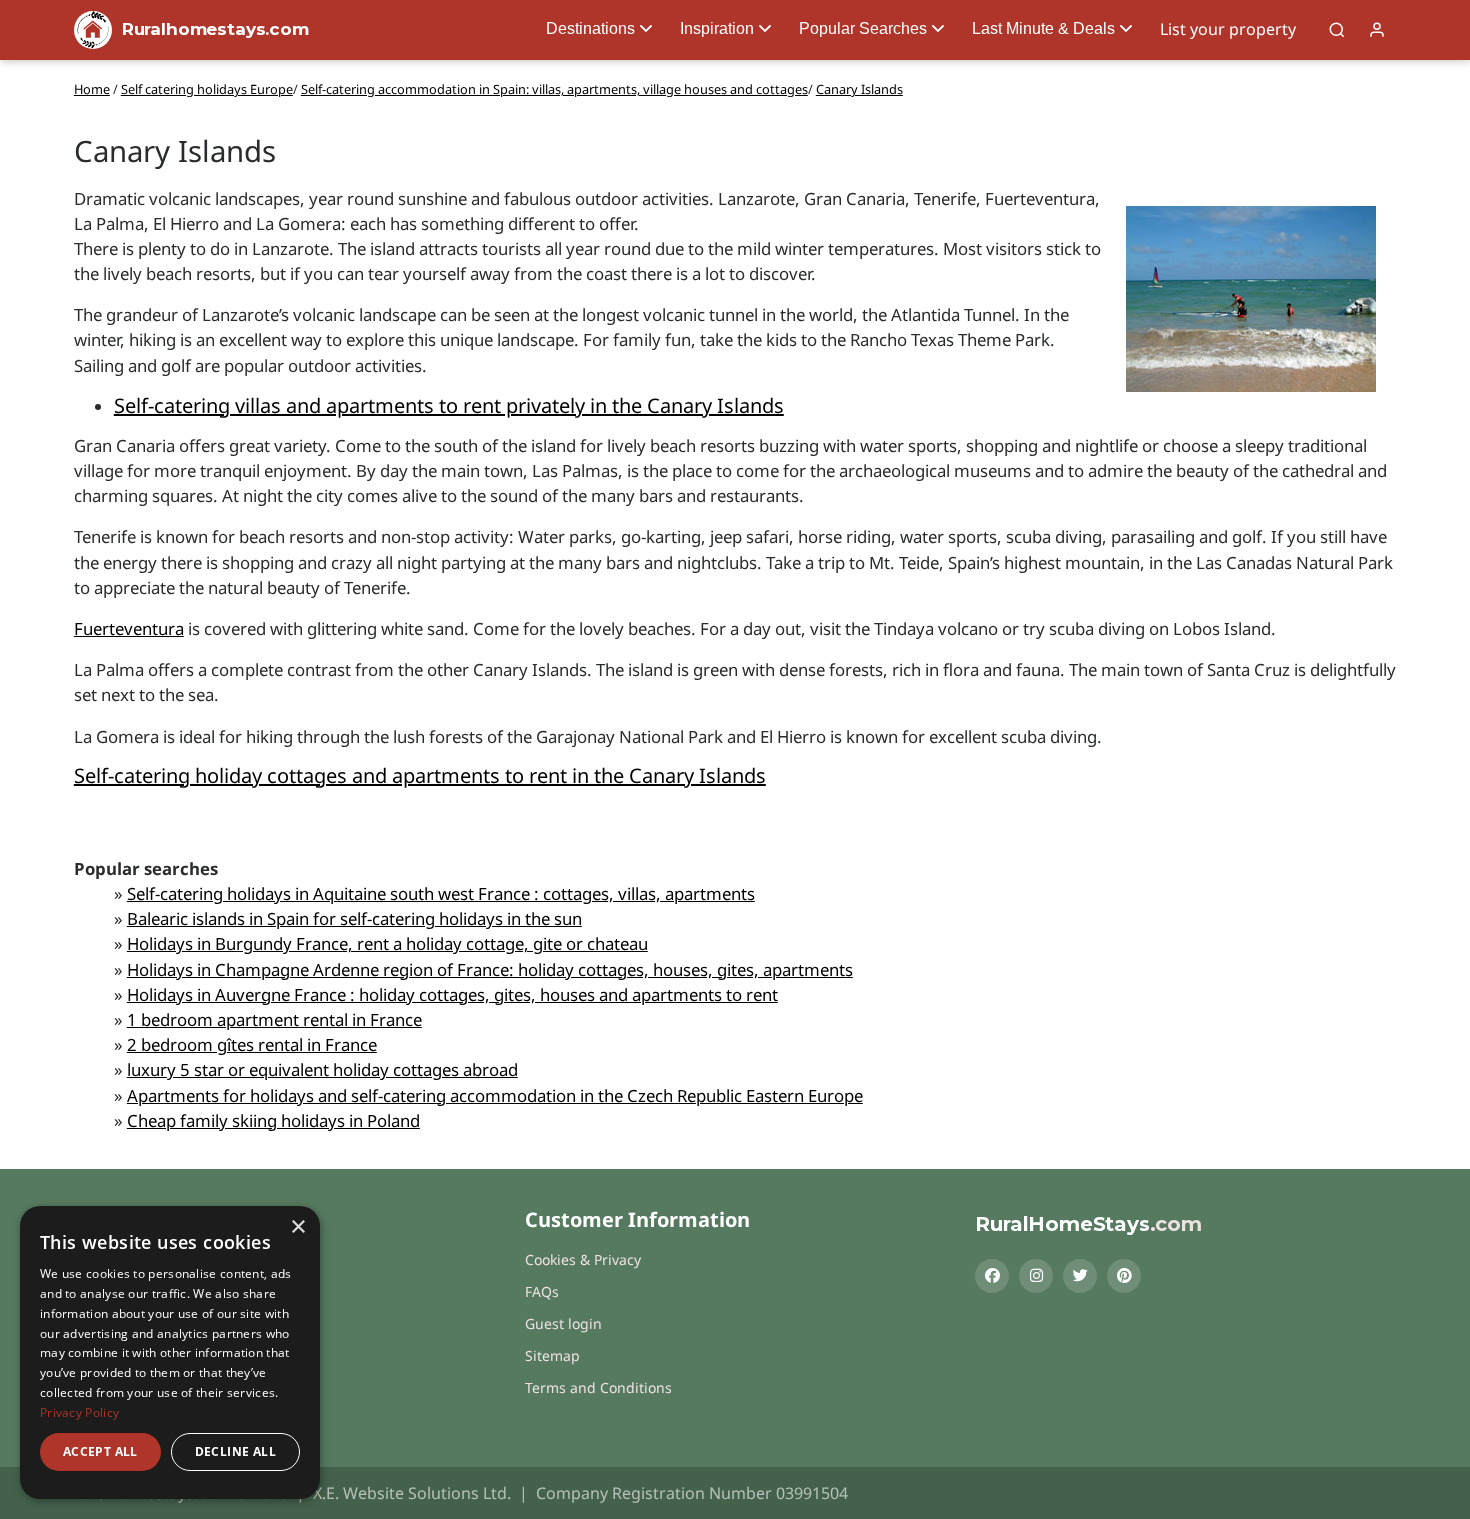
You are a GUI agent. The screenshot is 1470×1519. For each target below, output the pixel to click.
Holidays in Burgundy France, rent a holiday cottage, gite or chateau (387, 943)
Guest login (563, 1323)
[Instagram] (1036, 1276)
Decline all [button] (235, 1451)
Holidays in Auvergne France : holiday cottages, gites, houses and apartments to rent (452, 994)
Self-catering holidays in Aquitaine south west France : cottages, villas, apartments (441, 893)
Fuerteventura (129, 628)
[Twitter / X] (1080, 1276)
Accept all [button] (100, 1451)
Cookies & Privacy (583, 1259)
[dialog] (170, 1352)
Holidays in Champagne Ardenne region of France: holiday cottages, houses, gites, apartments (490, 969)
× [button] (297, 1227)
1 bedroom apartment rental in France (274, 1019)
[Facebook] (992, 1276)
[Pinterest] (1124, 1276)
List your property (1228, 29)
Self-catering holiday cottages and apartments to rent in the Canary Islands (420, 775)
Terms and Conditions (598, 1387)
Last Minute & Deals (1043, 28)
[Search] (1337, 30)
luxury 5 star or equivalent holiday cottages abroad (322, 1069)
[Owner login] (1377, 30)
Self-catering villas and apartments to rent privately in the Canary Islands (449, 405)
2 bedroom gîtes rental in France (252, 1044)
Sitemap (552, 1355)
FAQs (542, 1291)
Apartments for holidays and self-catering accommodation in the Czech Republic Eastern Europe (495, 1095)
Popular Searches (863, 28)
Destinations (590, 28)
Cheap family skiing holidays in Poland (273, 1120)
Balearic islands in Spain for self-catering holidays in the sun (354, 918)
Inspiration (717, 28)
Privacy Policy (79, 1412)
